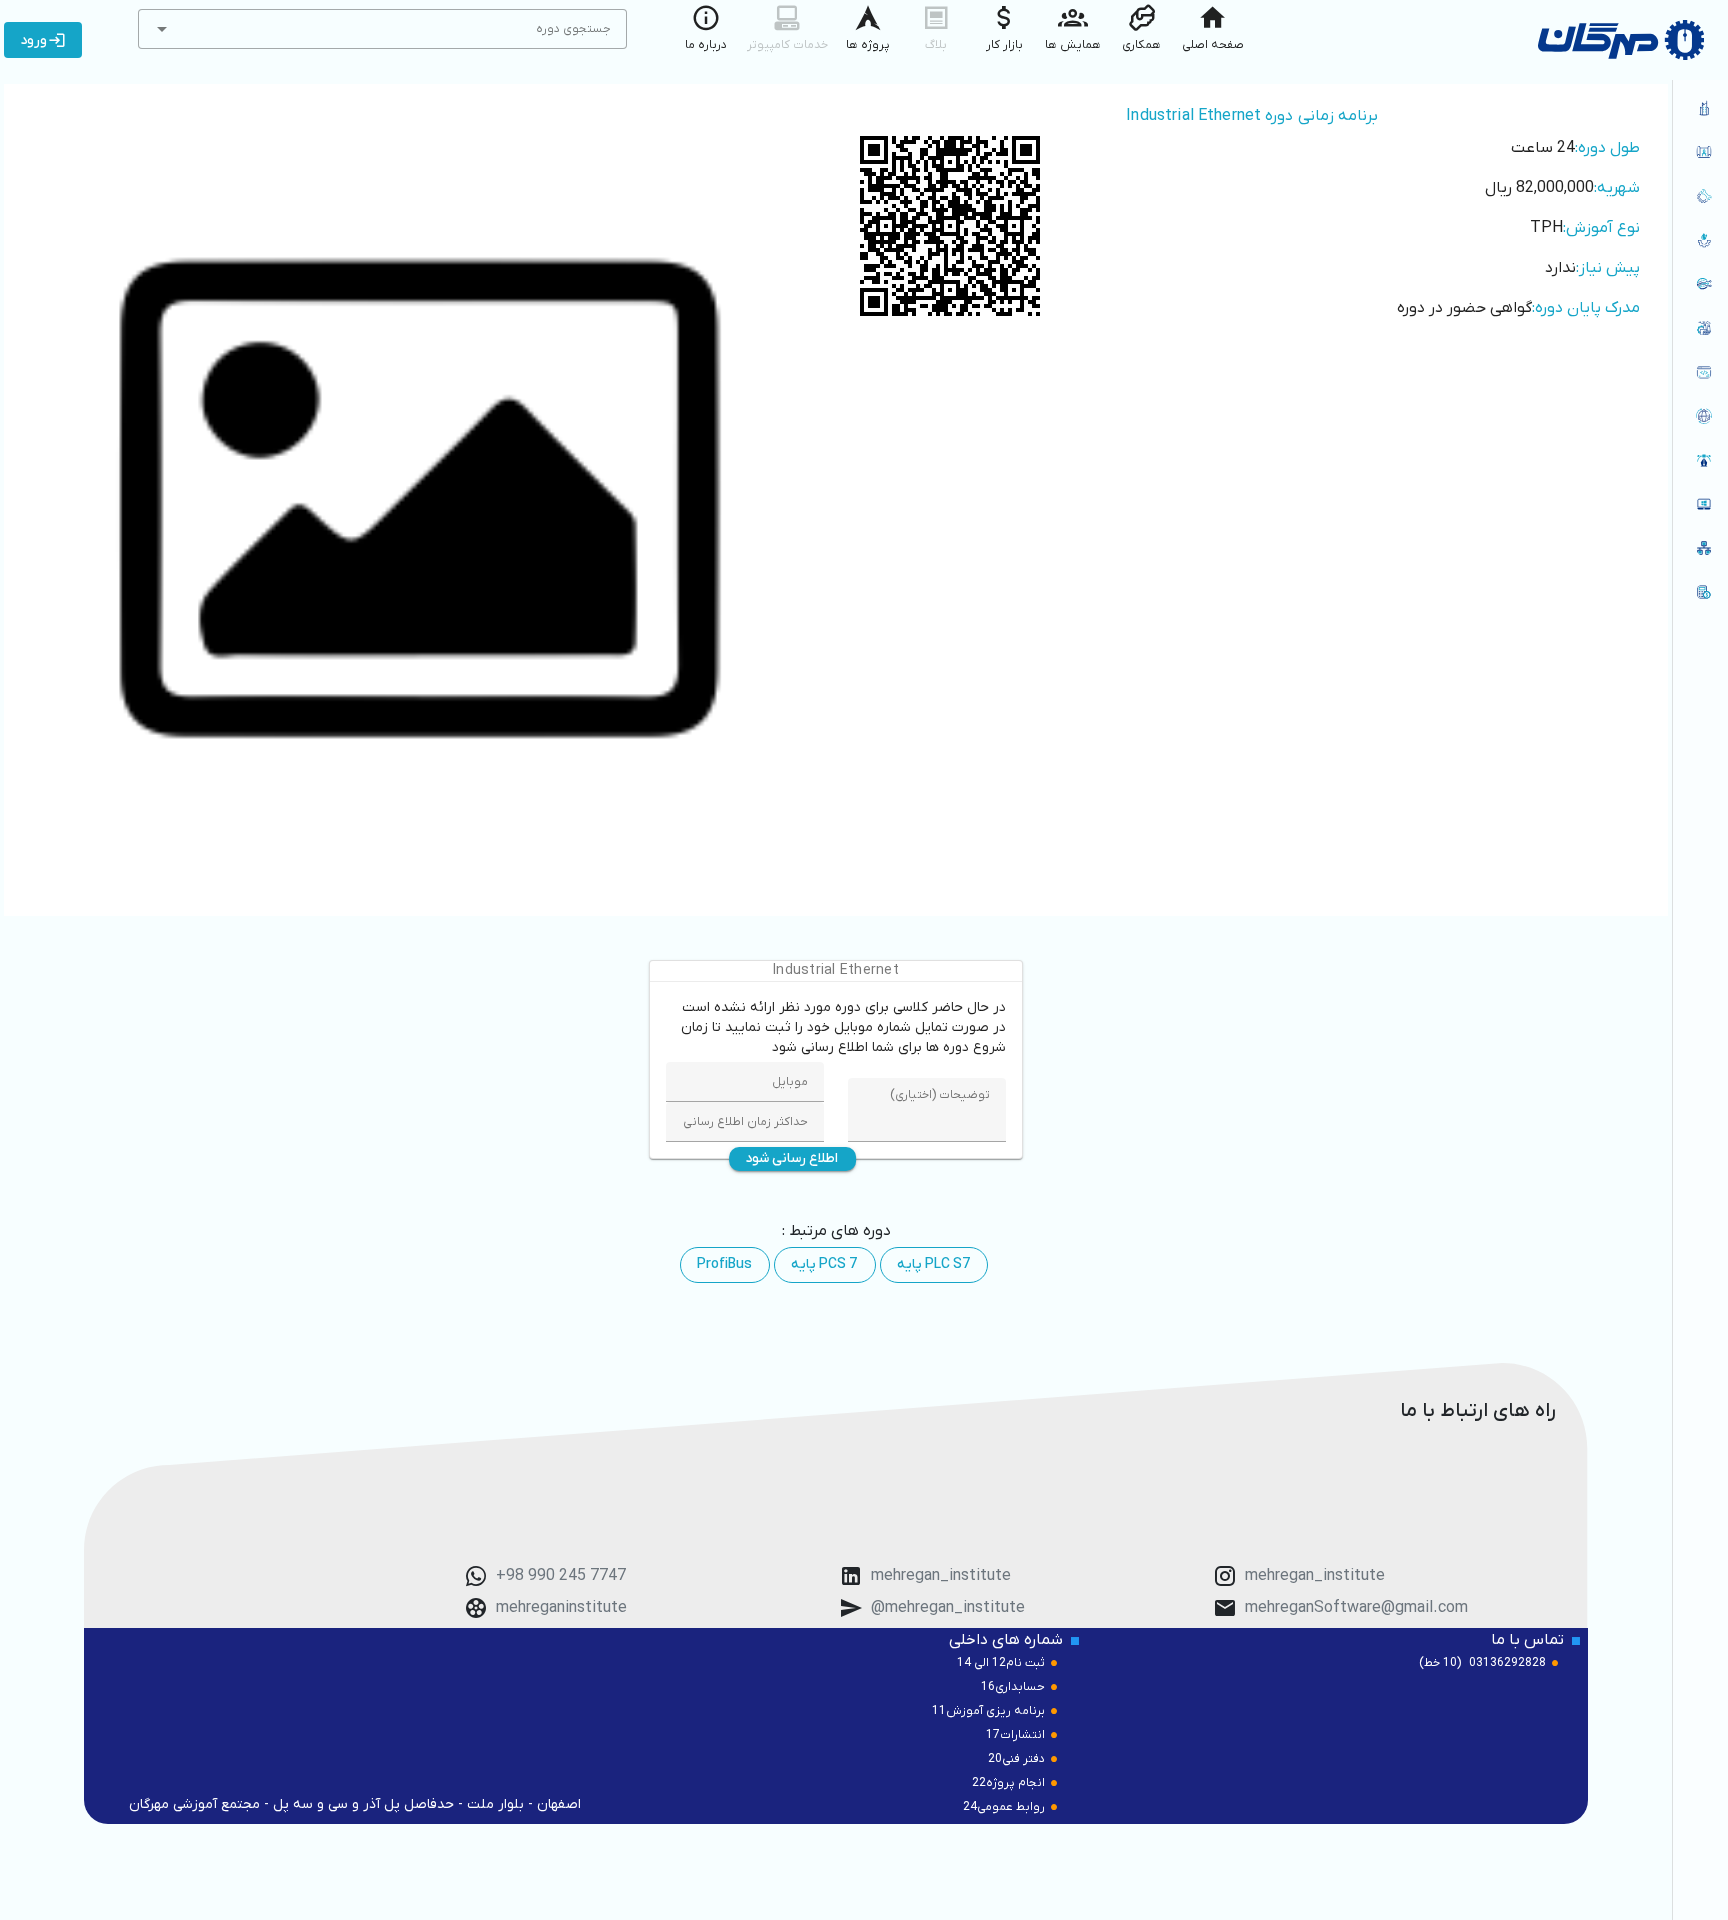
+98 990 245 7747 (561, 1576)
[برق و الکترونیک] (1700, 284)
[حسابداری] (1700, 592)
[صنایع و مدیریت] (1700, 328)
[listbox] (1700, 352)
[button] (162, 29)
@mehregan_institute (948, 1608)
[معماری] (1700, 108)
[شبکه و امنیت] (1700, 548)
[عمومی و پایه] (1700, 504)
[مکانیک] (1700, 196)
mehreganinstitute (561, 1608)
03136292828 (1507, 1663)
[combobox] (382, 29)
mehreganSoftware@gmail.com (1356, 1608)
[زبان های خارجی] (1700, 416)
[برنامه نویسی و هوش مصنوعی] (1700, 372)
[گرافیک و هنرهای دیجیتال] (1700, 460)
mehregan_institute (1315, 1576)
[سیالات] (1700, 240)
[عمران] (1700, 152)
